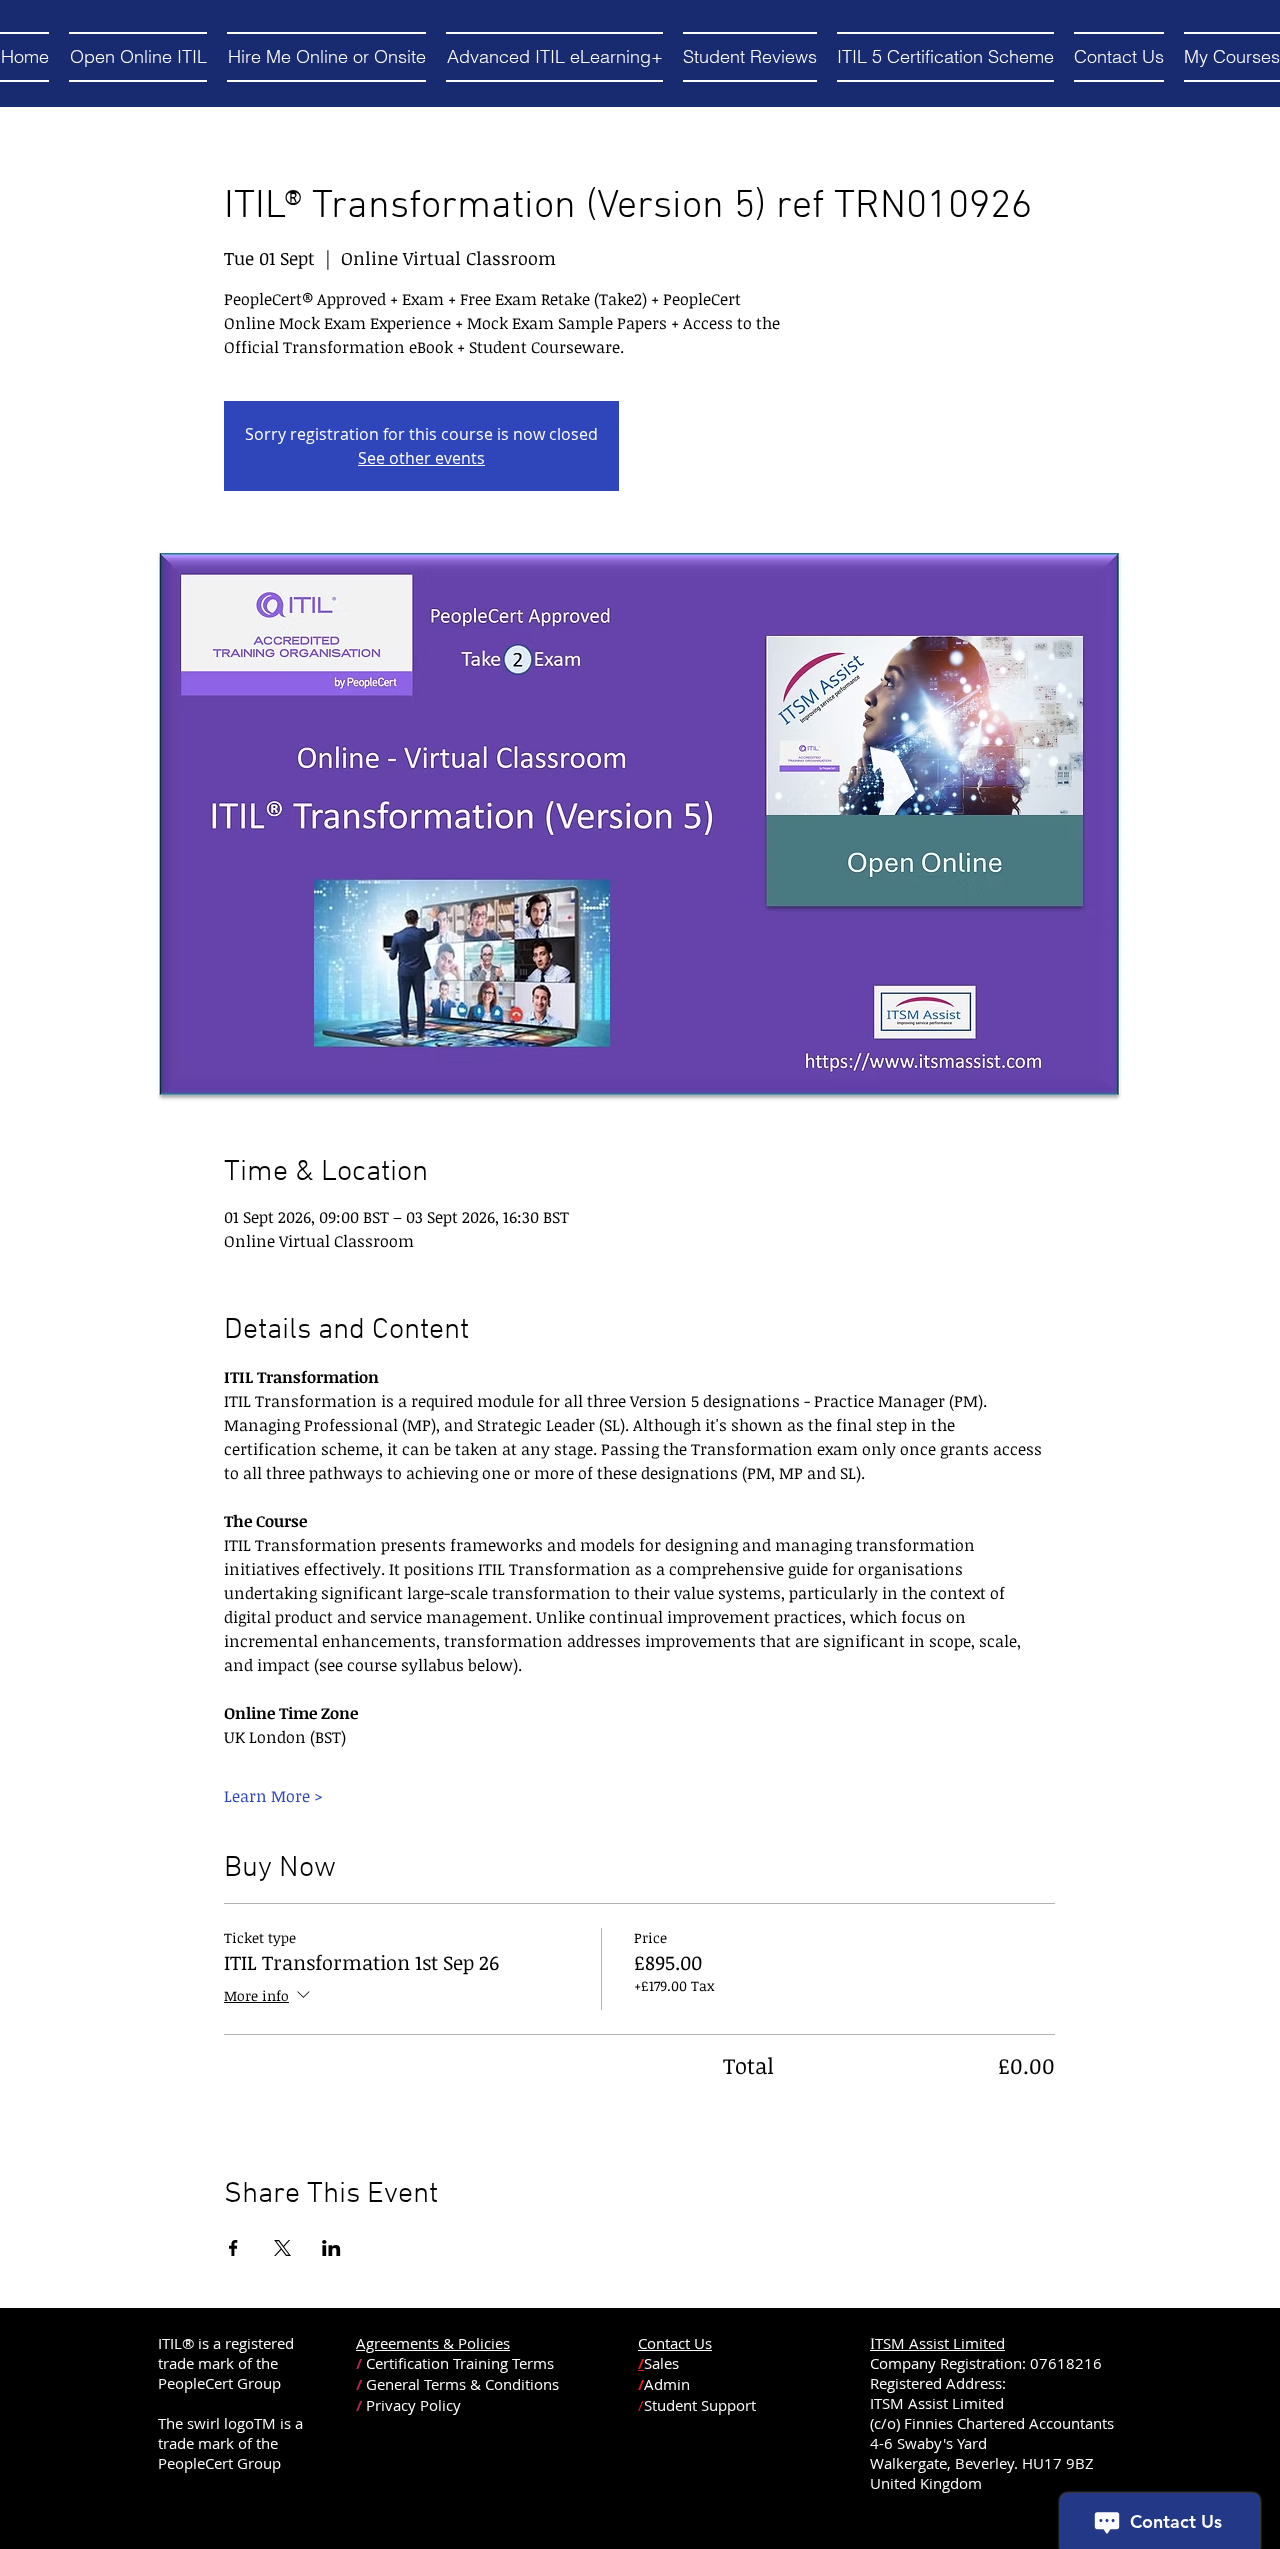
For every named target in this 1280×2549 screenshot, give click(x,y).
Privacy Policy (413, 2405)
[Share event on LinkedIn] (331, 2248)
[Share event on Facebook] (233, 2248)
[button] (138, 57)
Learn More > (273, 1796)
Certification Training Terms (460, 2363)
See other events (421, 458)
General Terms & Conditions (462, 2384)
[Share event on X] (282, 2248)
